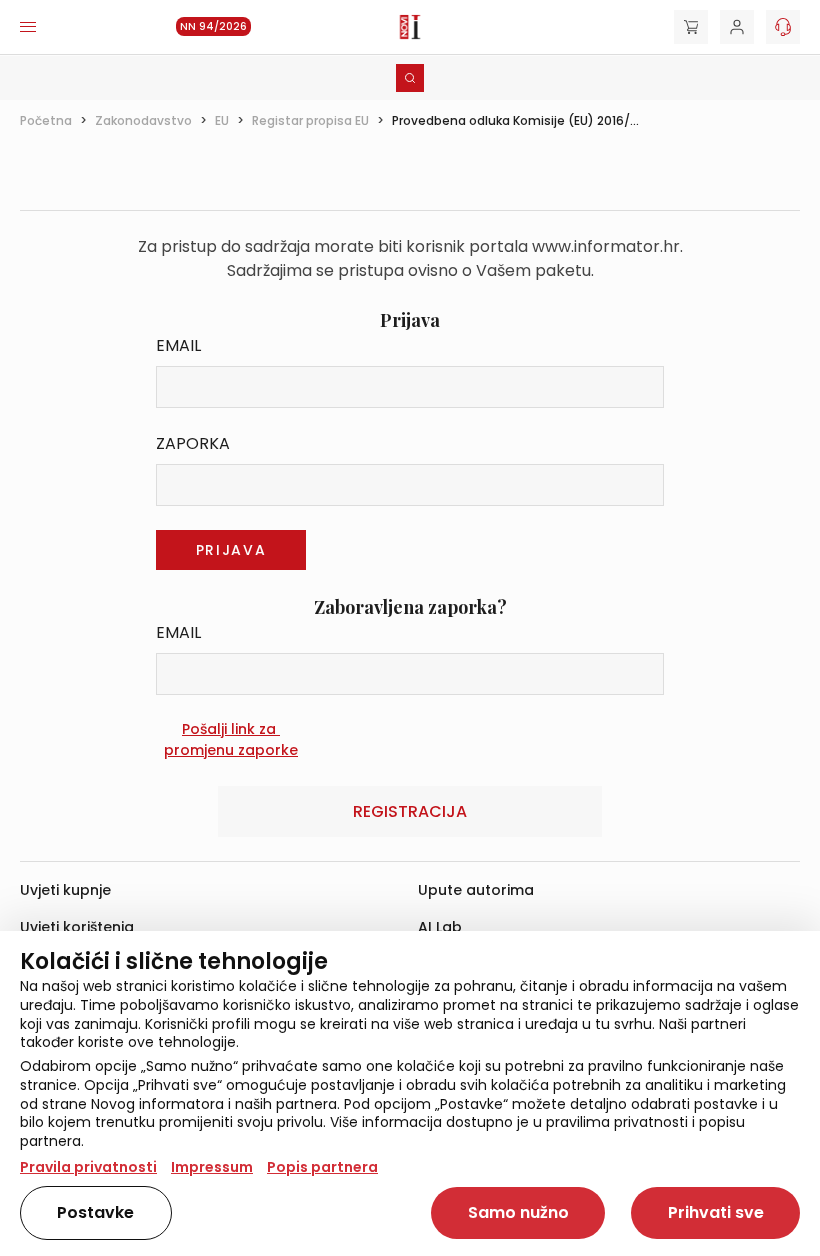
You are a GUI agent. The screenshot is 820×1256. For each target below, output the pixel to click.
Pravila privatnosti (88, 1167)
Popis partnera (322, 1167)
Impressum (212, 1167)
